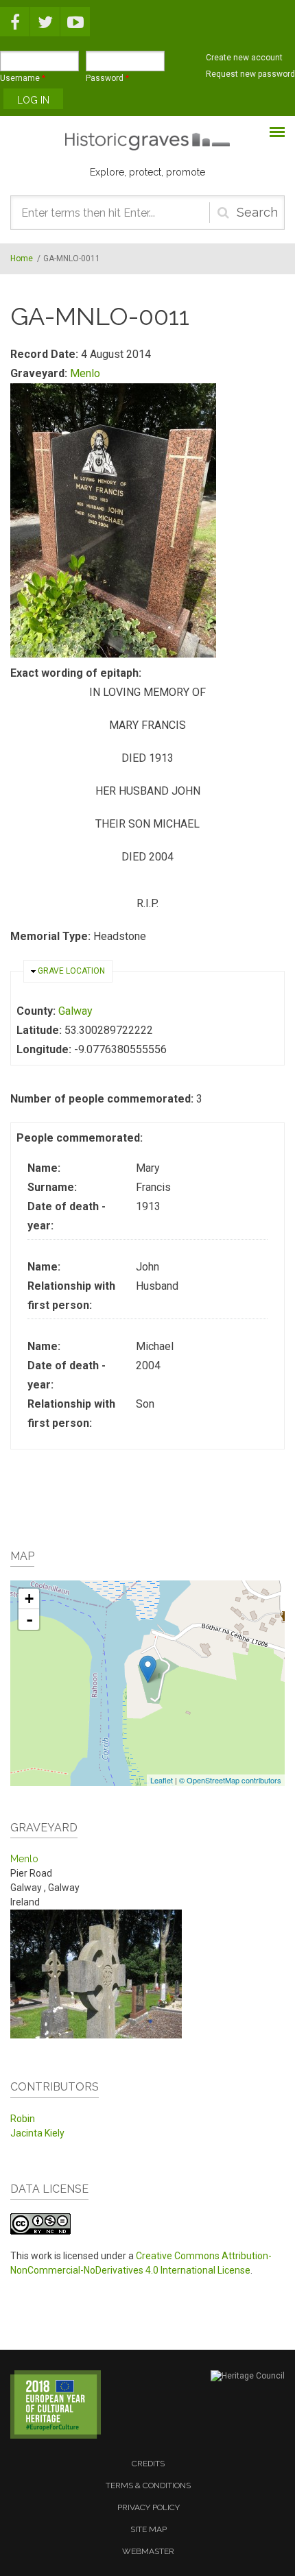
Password (107, 78)
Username (23, 78)
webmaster (148, 2551)
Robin (23, 2119)
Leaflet (162, 1780)
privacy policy (149, 2507)
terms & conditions (148, 2485)
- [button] (29, 1620)
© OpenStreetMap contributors (230, 1780)
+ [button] (29, 1599)
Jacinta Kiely (37, 2133)
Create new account (244, 58)
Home (22, 258)
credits (148, 2464)
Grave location (71, 971)
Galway (75, 1011)
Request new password (250, 74)
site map (149, 2529)
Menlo (85, 373)
